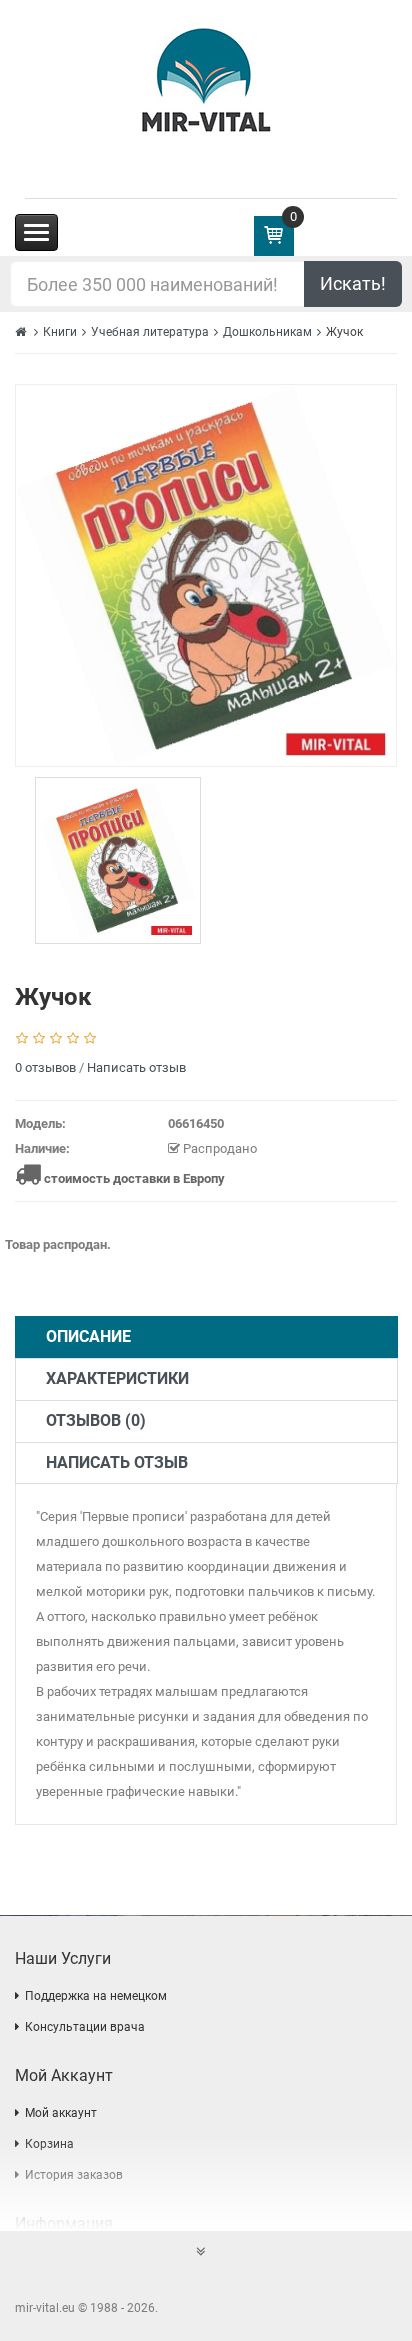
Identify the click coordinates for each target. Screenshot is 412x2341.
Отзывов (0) (96, 1420)
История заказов (74, 2175)
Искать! (353, 283)
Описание (88, 1336)
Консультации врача (85, 2027)
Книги (60, 332)
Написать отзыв (136, 1067)
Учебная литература (150, 332)
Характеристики (117, 1378)
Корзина (49, 2144)
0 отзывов (45, 1067)
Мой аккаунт (61, 2113)
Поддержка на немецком (96, 1996)
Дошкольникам (267, 332)
